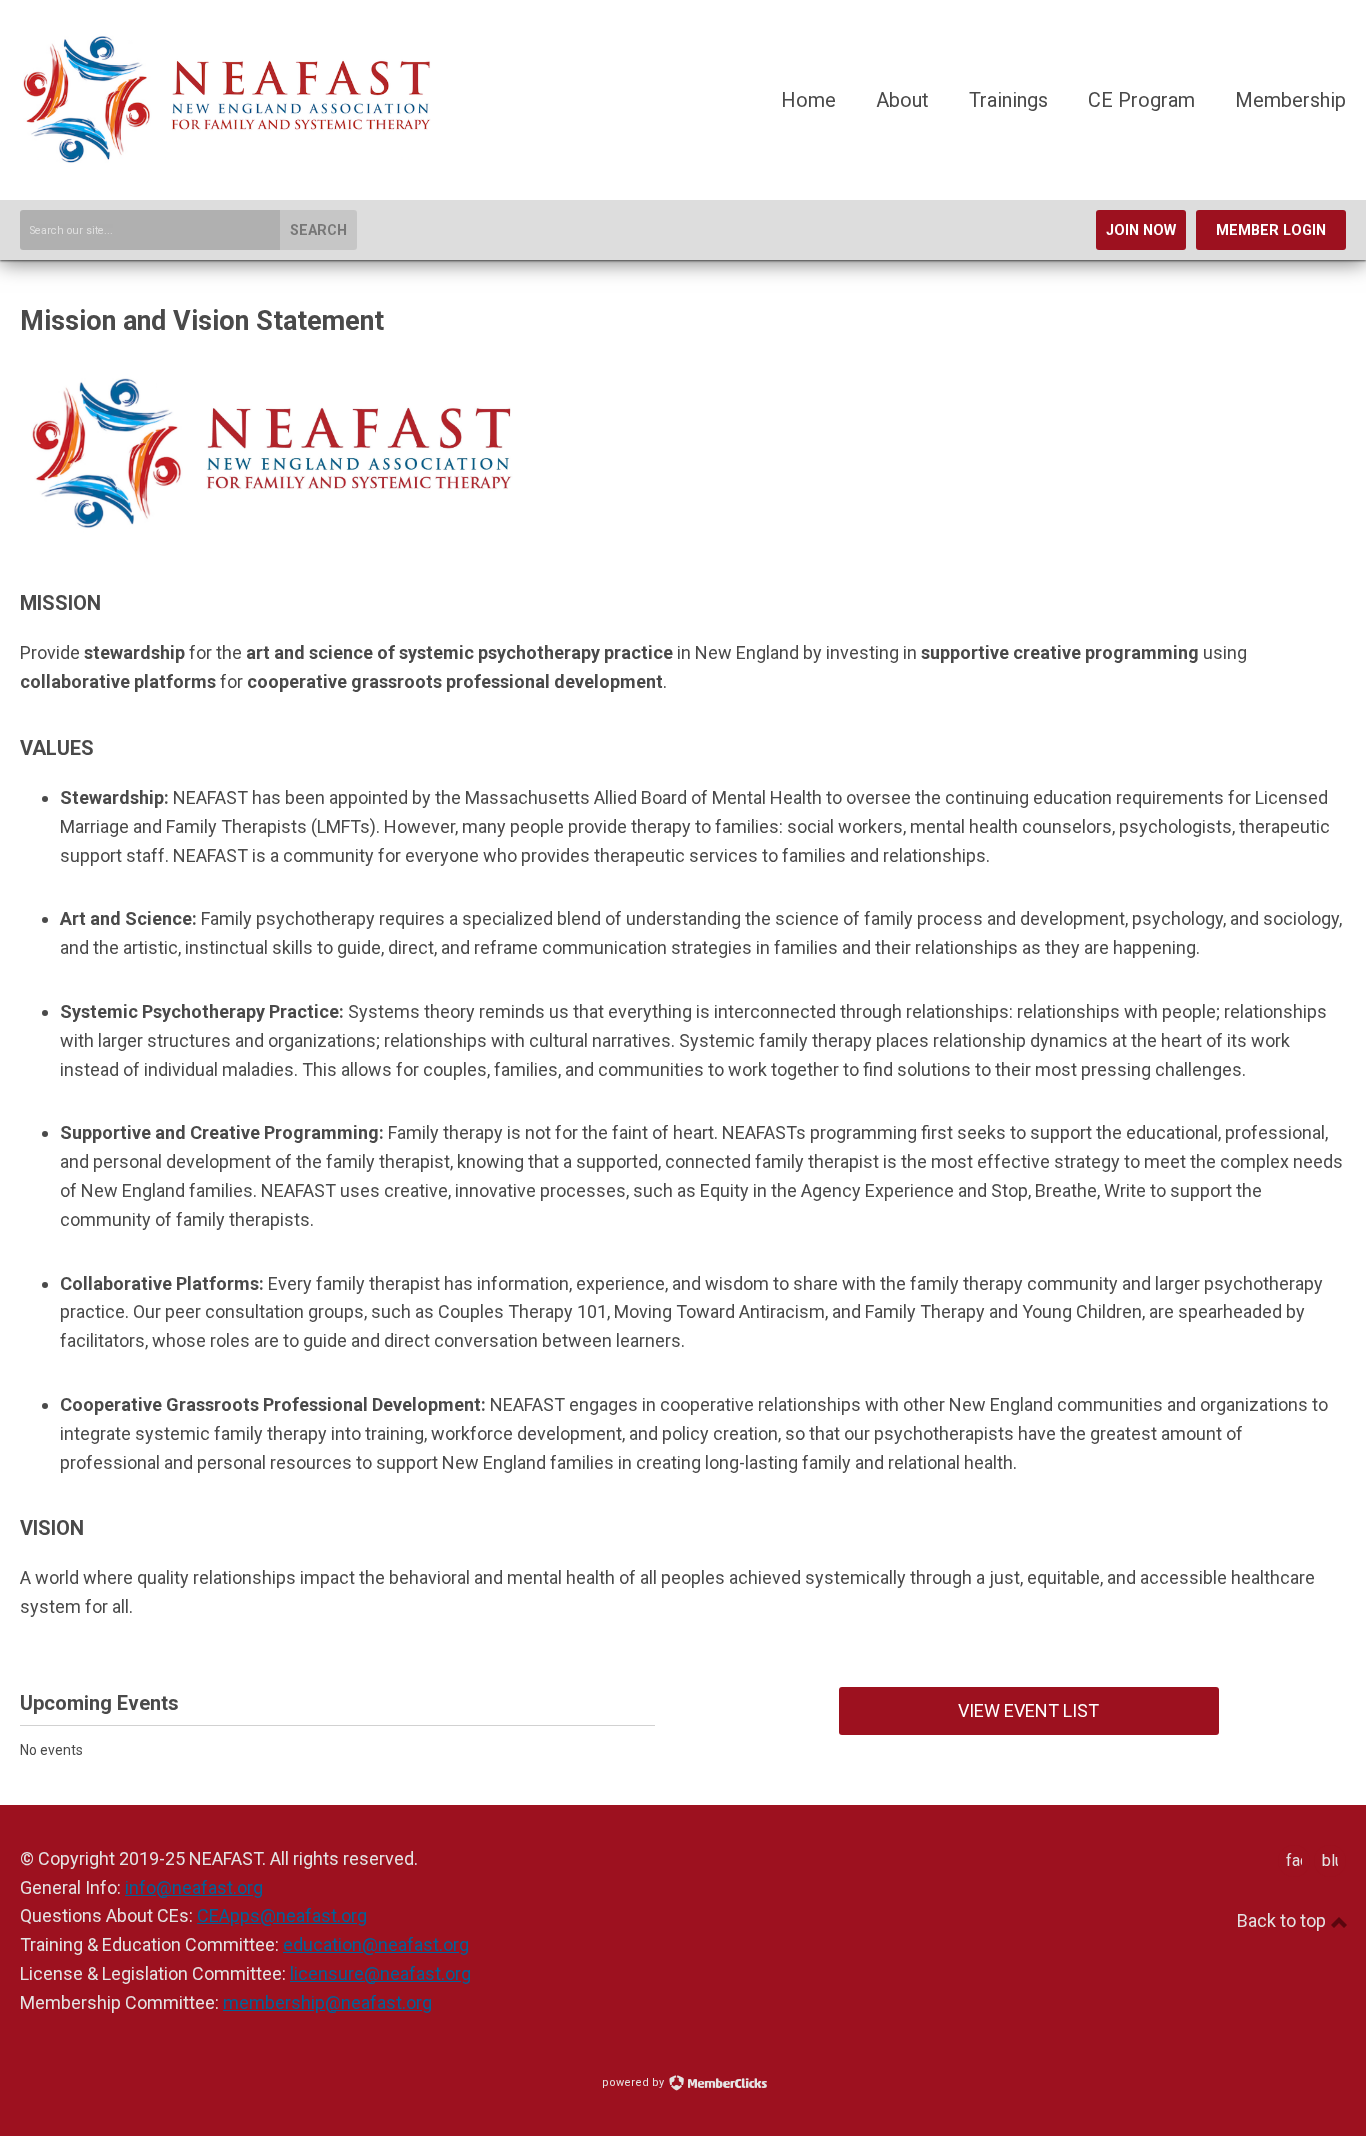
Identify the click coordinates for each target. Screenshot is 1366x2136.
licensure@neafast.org (380, 1973)
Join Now (1141, 230)
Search (318, 230)
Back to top (1283, 1920)
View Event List (1028, 1710)
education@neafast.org (376, 1944)
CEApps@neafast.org (282, 1915)
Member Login (1271, 230)
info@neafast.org (194, 1887)
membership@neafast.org (327, 2002)
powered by (634, 2082)
